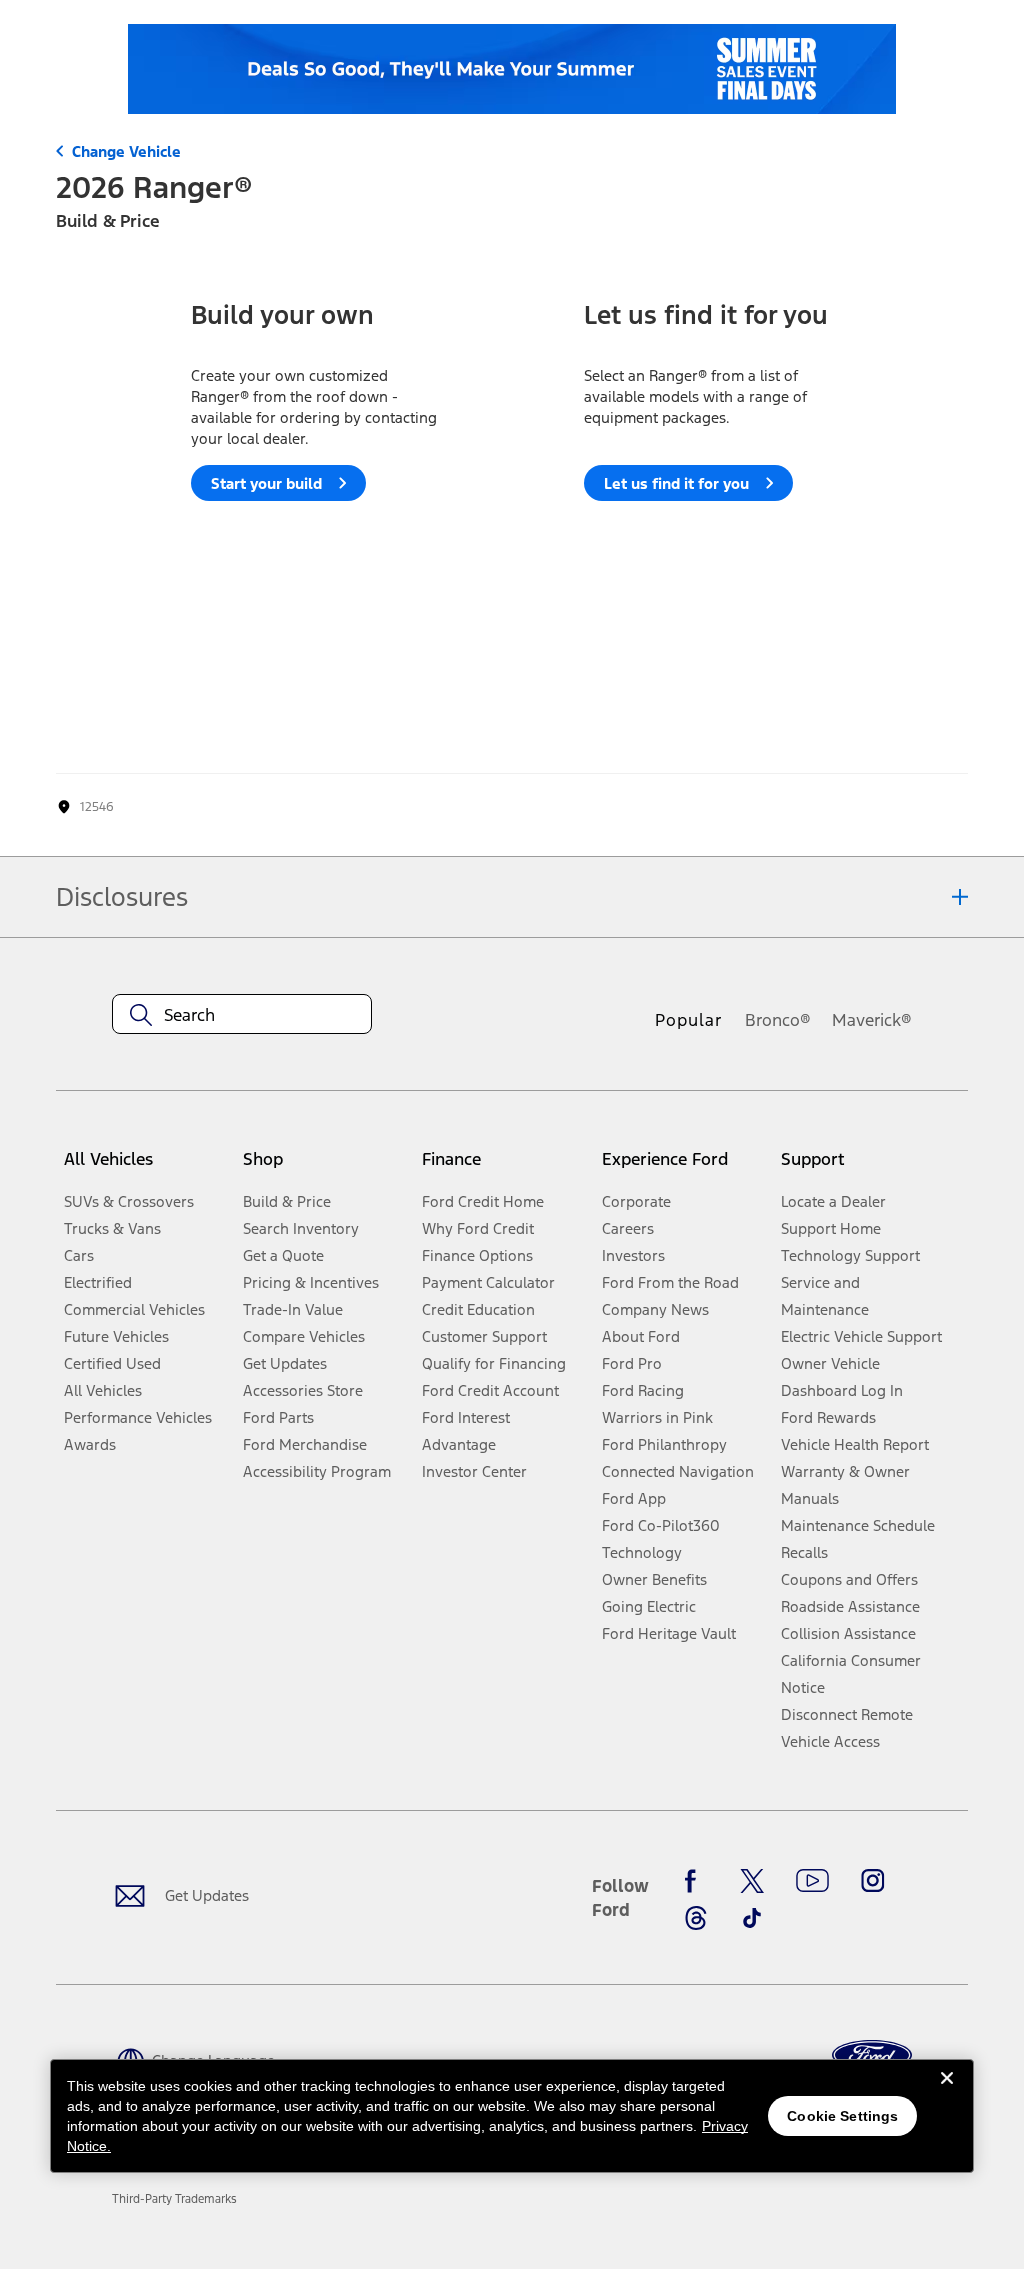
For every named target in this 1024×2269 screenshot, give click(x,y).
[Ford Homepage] (872, 2055)
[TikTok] (752, 1918)
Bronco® (778, 1020)
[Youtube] (812, 1881)
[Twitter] (752, 1881)
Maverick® (872, 1020)
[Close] (947, 2094)
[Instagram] (873, 1881)
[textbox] (242, 1015)
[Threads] (696, 1918)
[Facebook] (696, 1881)
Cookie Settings (842, 2116)
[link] (174, 2199)
